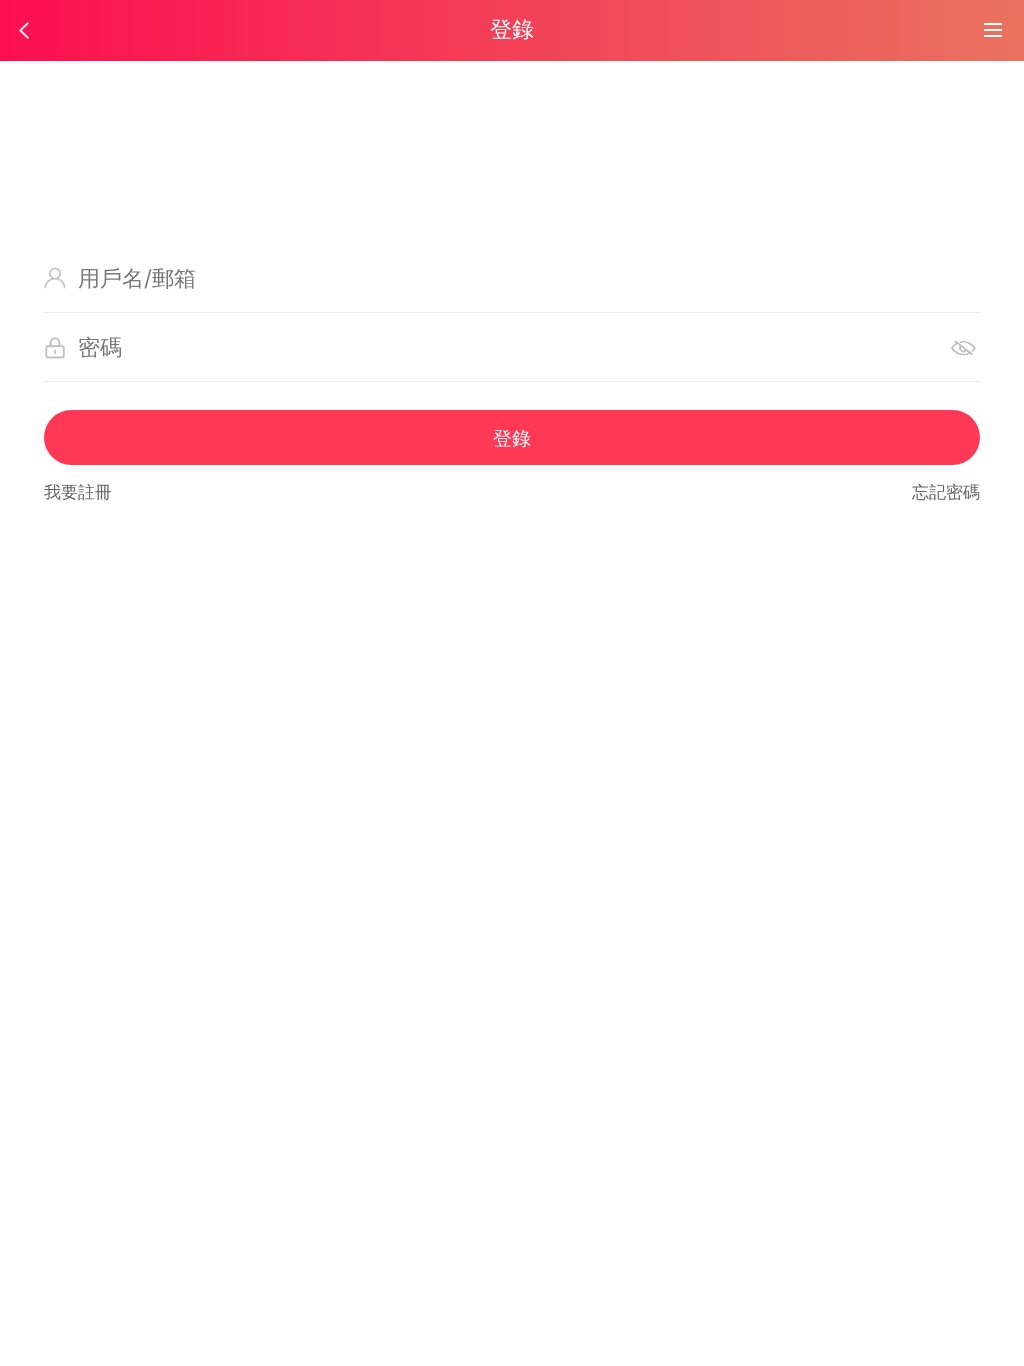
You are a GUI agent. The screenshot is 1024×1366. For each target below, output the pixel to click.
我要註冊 (78, 492)
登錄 (512, 438)
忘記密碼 (946, 492)
